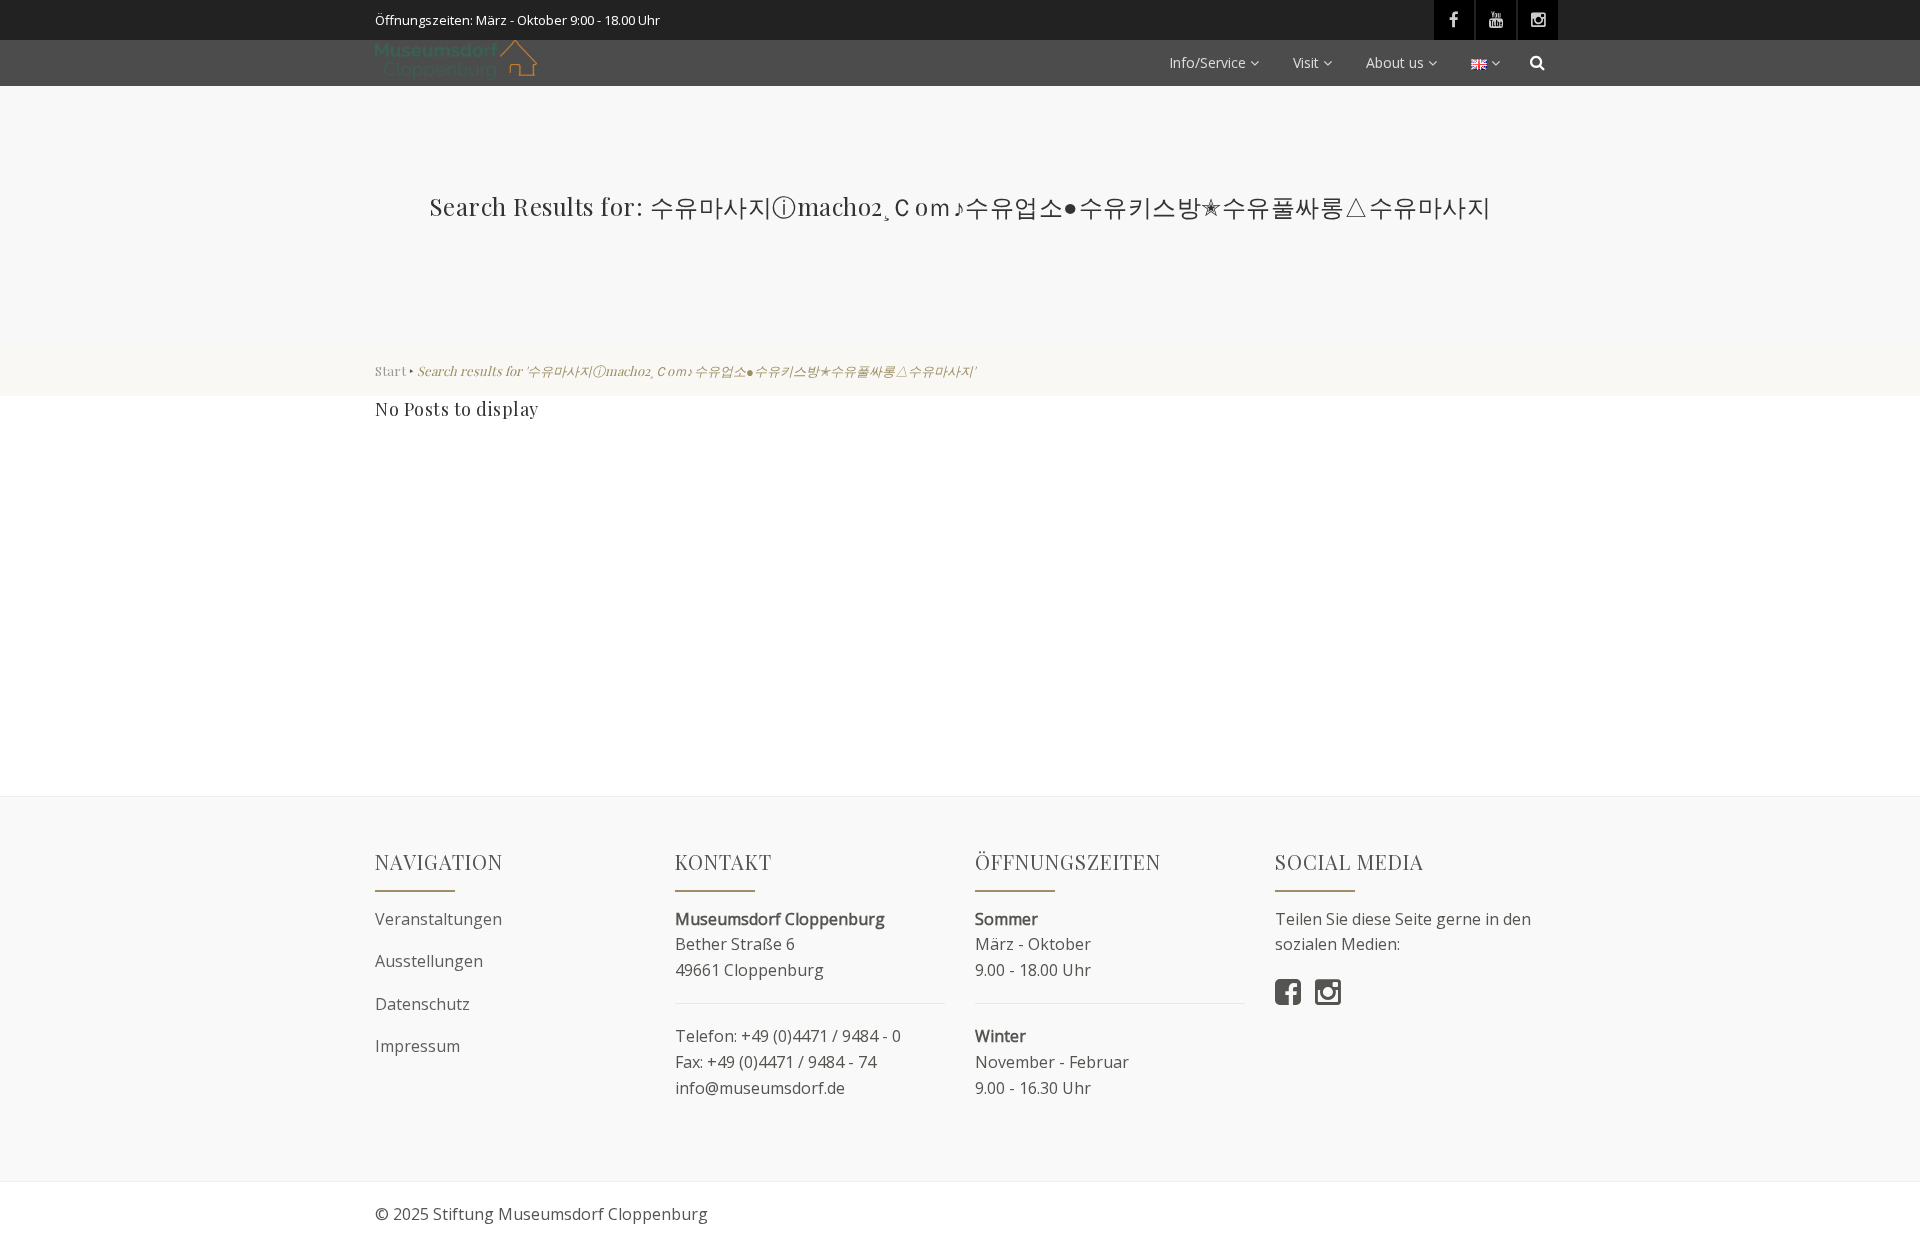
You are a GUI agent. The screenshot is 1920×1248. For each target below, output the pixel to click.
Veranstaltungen (438, 919)
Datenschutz (422, 1004)
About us (1395, 62)
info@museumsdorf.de (760, 1088)
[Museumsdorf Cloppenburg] (456, 60)
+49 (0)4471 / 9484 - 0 (821, 1036)
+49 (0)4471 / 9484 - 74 (791, 1062)
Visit (1306, 62)
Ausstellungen (429, 961)
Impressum (417, 1046)
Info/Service (1207, 62)
